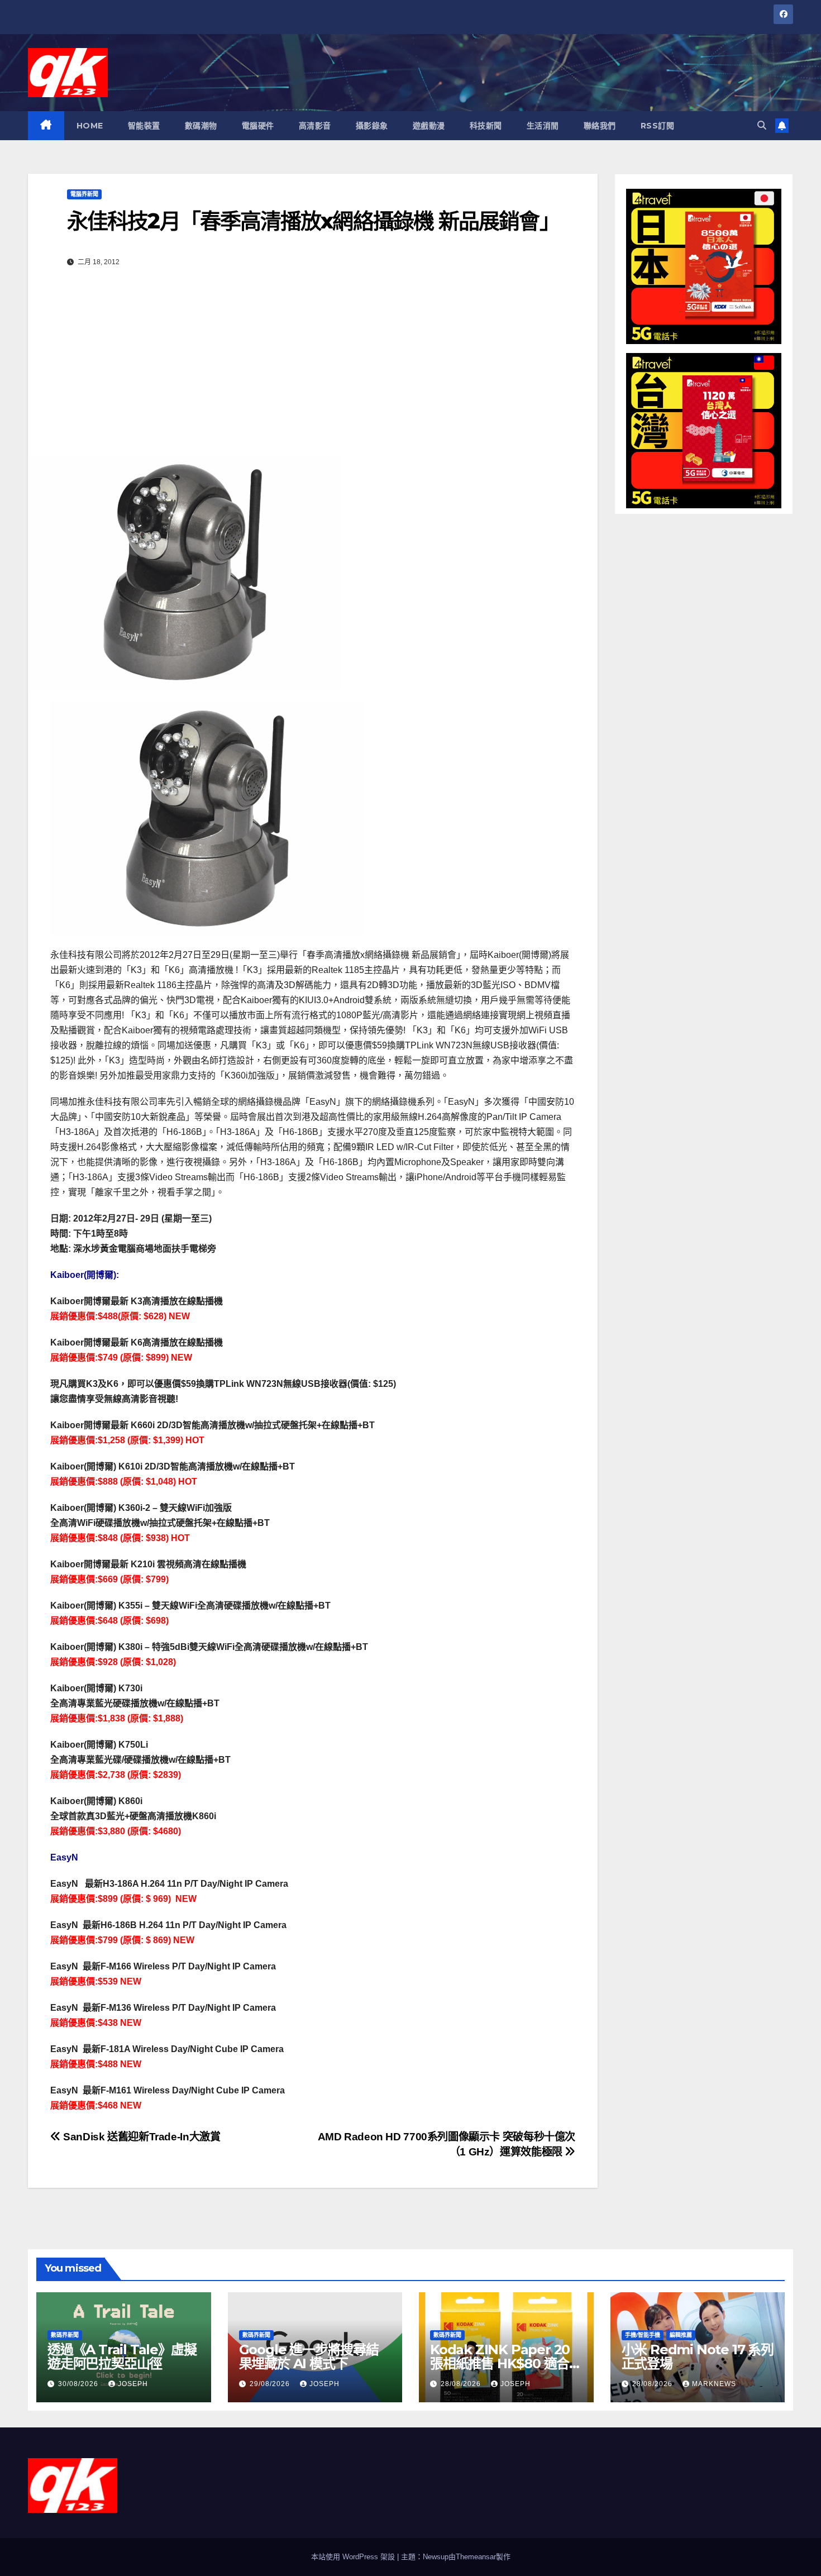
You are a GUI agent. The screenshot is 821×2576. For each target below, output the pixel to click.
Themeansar (476, 2557)
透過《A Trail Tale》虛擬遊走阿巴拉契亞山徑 (122, 2356)
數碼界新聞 (65, 2335)
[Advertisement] (313, 371)
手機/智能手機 (643, 2335)
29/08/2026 (271, 2384)
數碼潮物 (201, 126)
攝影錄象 (372, 126)
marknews (714, 2384)
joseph (133, 2384)
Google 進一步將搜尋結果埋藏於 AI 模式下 (309, 2356)
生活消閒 (543, 126)
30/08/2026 (79, 2384)
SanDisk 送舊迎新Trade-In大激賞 (140, 2137)
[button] (762, 125)
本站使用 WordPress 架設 (354, 2557)
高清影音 (315, 126)
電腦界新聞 (84, 194)
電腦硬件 (258, 126)
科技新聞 (486, 126)
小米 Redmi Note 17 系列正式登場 (698, 2356)
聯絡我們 (600, 126)
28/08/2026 (462, 2384)
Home (90, 126)
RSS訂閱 (658, 126)
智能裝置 (144, 126)
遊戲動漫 (429, 126)
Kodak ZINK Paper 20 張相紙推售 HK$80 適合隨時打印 (506, 2363)
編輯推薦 (681, 2335)
